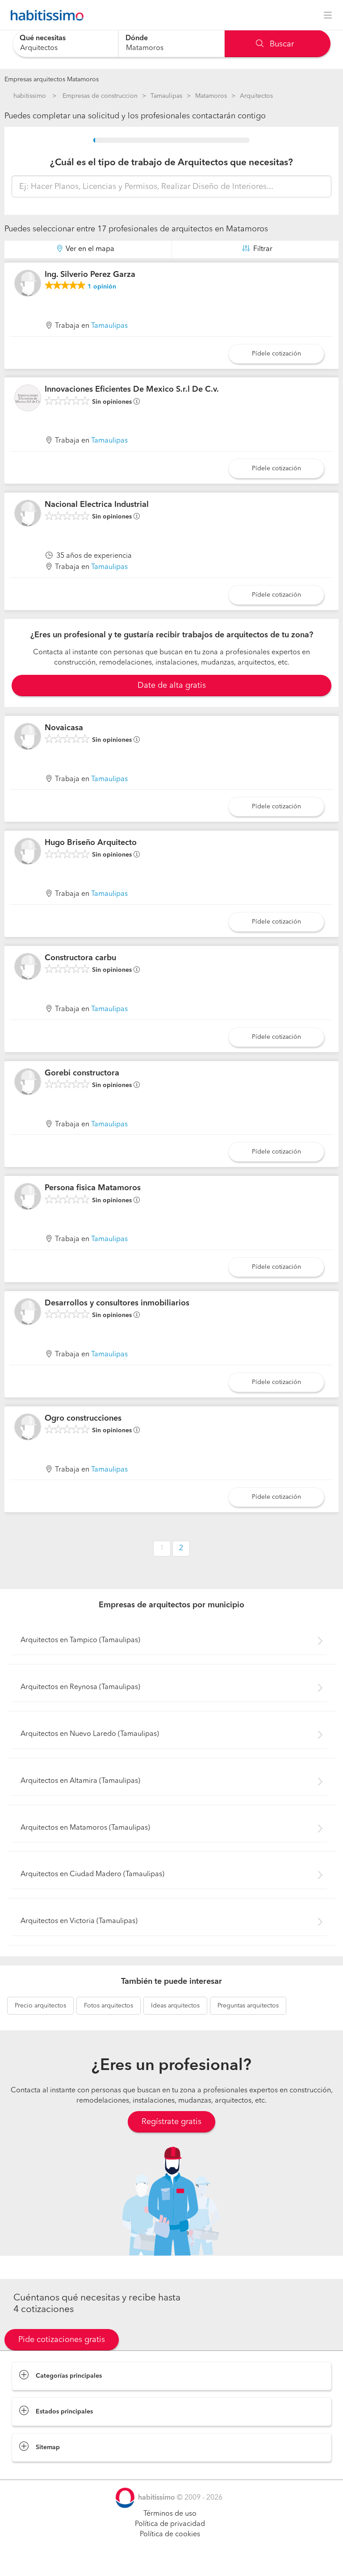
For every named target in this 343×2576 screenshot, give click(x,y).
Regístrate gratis (171, 2122)
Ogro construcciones (83, 1418)
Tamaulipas (166, 96)
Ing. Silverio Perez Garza (90, 275)
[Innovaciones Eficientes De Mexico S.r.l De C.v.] (28, 398)
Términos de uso (170, 2514)
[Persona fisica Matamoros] (28, 1196)
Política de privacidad (170, 2524)
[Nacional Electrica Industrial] (28, 513)
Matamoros (211, 96)
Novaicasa (64, 728)
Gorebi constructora (82, 1073)
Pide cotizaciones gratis (62, 2340)
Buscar (281, 44)
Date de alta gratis (172, 686)
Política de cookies (170, 2534)
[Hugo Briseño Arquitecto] (28, 851)
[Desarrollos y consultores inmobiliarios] (28, 1312)
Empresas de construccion (100, 96)
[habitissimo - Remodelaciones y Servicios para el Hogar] (45, 15)
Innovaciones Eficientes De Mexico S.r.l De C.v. (132, 389)
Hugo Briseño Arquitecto (91, 843)
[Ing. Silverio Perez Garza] (28, 283)
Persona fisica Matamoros (93, 1188)
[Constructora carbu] (28, 966)
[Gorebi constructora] (28, 1082)
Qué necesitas (43, 38)
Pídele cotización (276, 354)
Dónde (137, 38)
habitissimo (30, 96)
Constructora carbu (80, 958)
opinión (102, 287)
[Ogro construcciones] (28, 1427)
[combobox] (65, 44)
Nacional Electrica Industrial (97, 505)
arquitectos (40, 2006)
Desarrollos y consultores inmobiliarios (117, 1303)
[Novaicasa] (28, 736)
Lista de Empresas (41, 2471)
